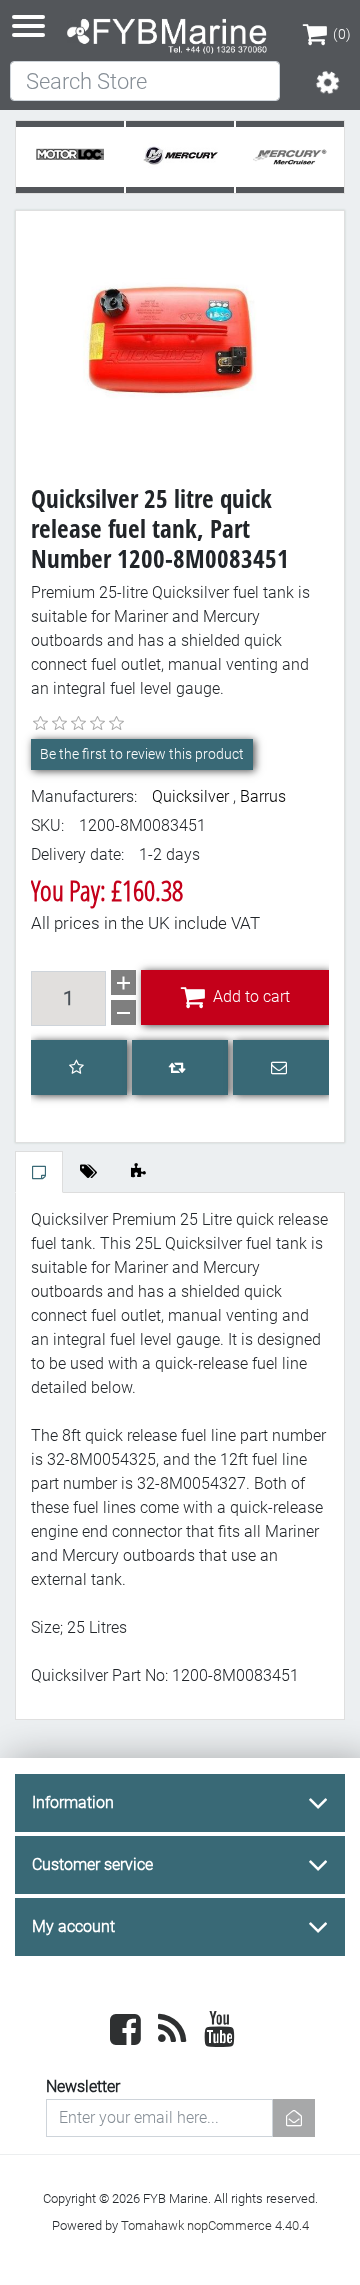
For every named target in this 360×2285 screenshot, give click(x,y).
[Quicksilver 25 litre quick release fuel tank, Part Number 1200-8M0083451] (180, 336)
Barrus (263, 796)
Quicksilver (190, 796)
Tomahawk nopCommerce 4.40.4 (215, 2225)
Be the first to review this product (142, 754)
